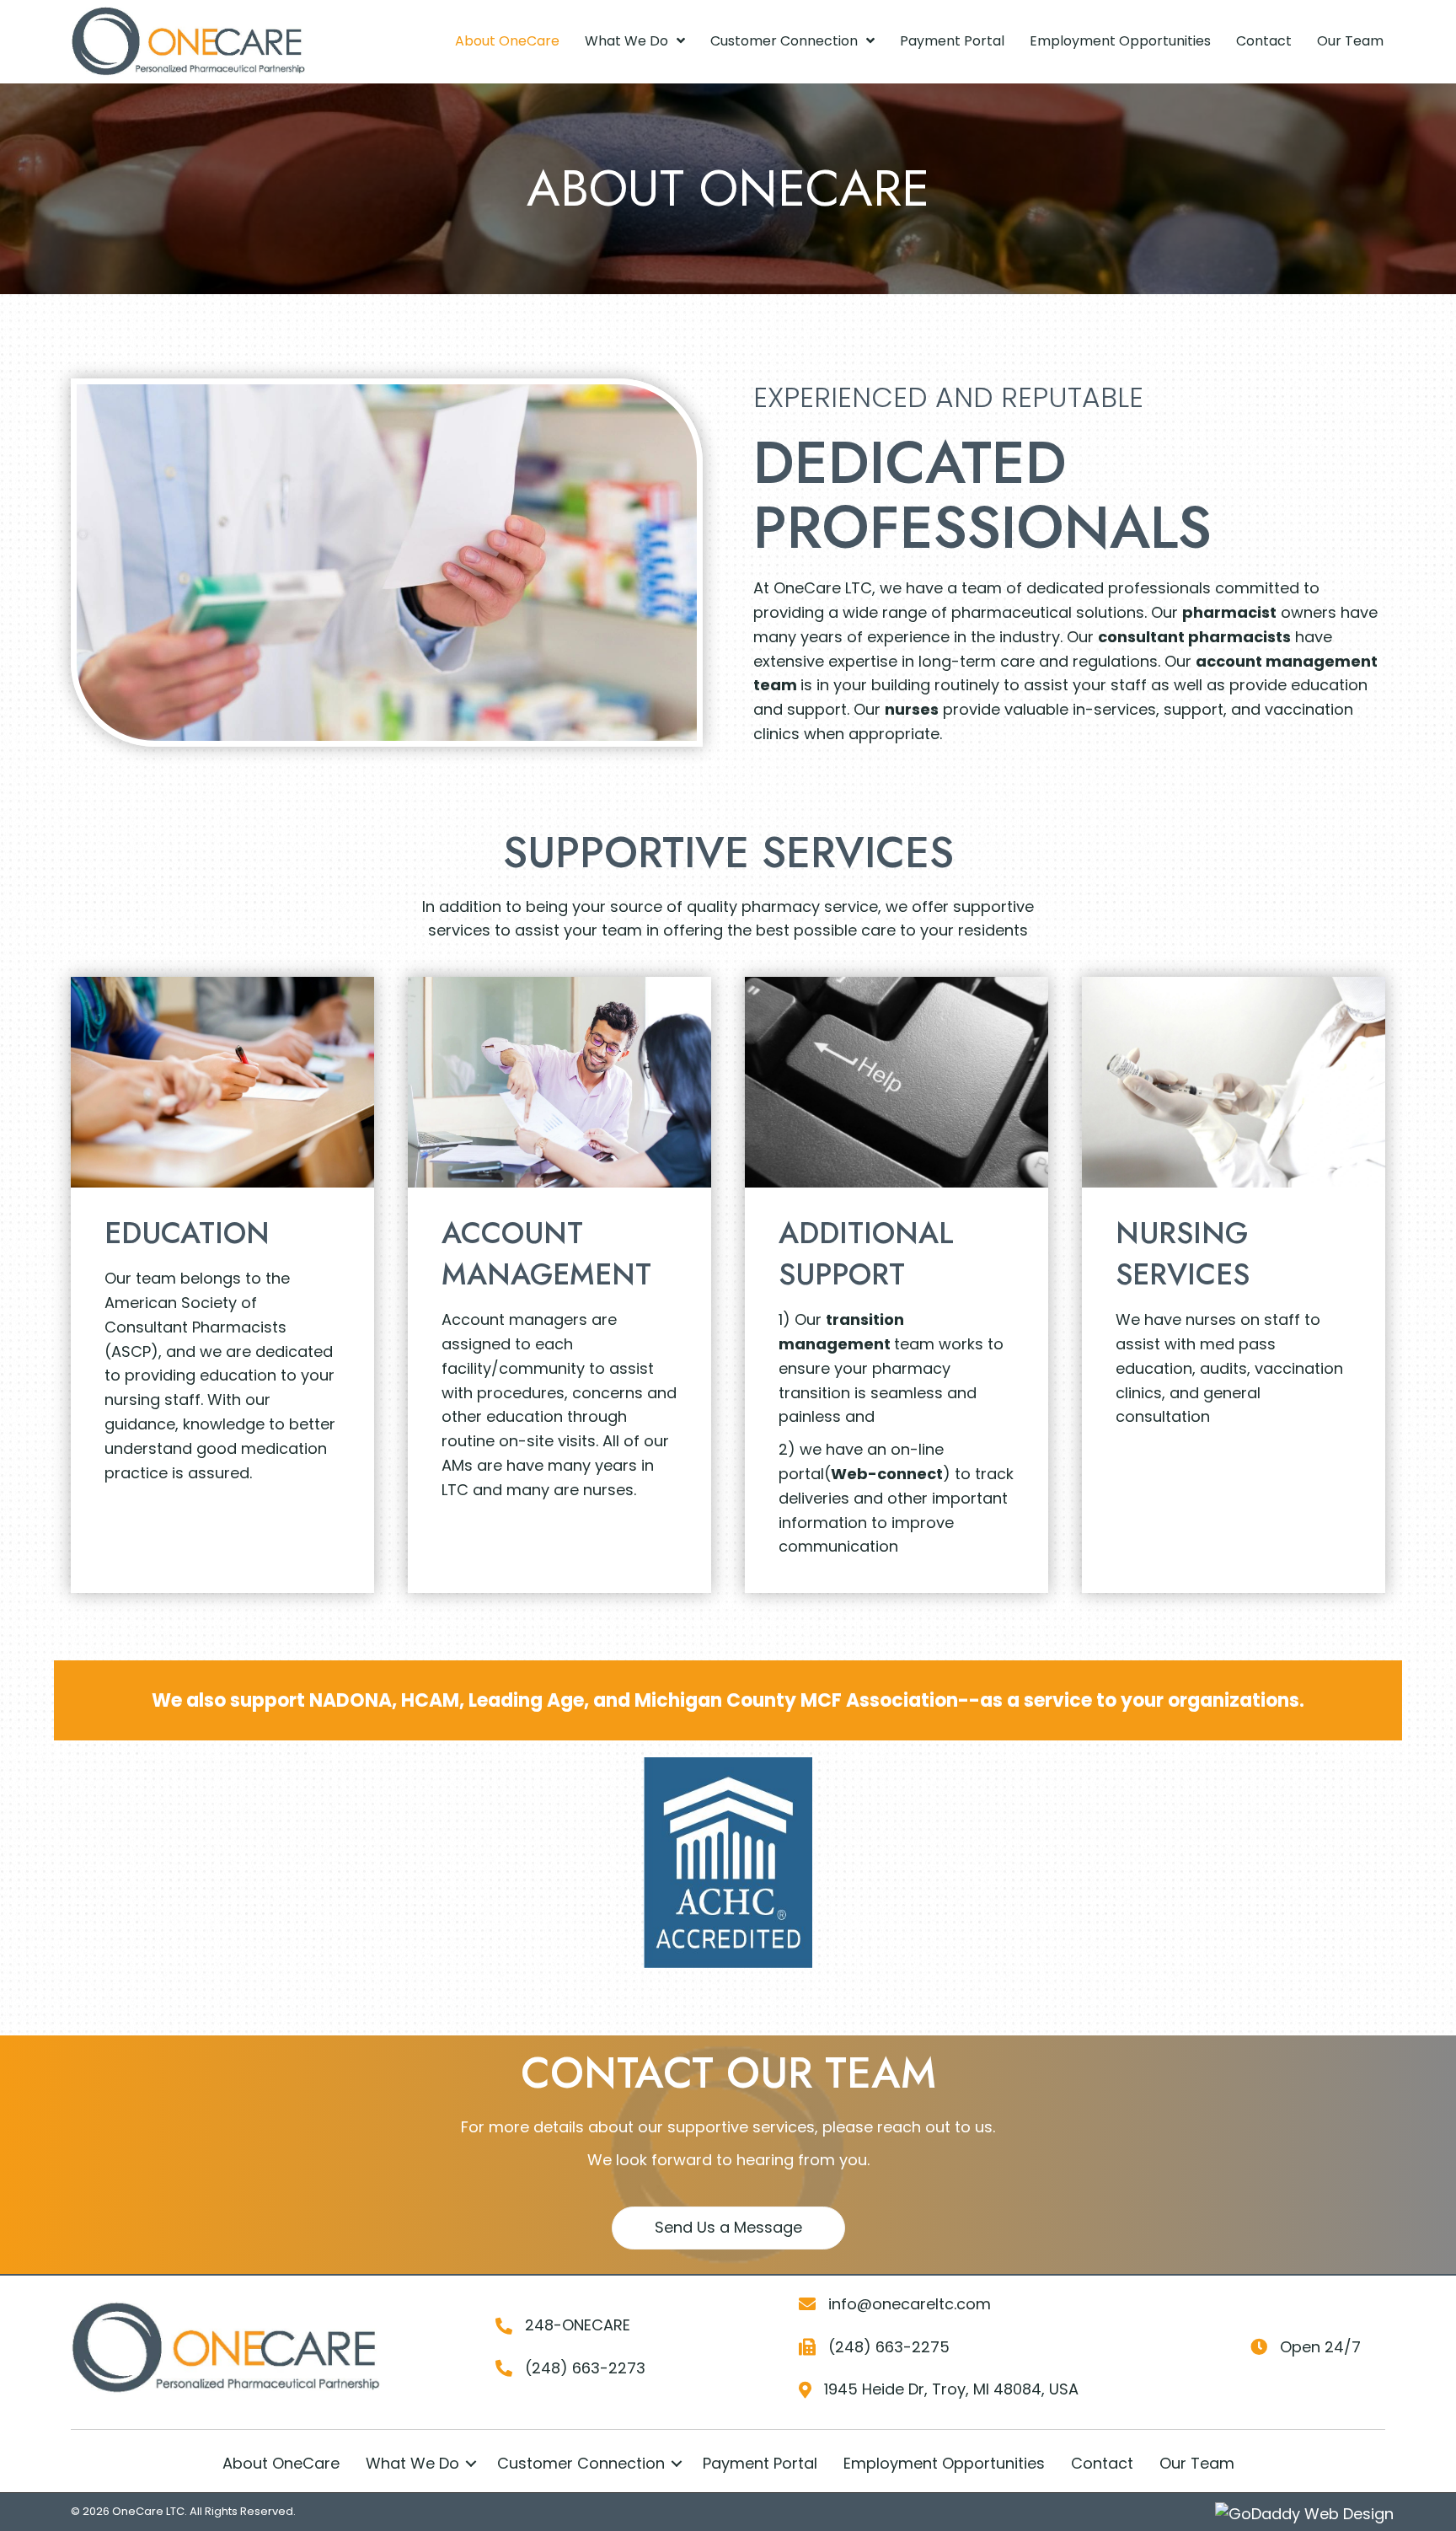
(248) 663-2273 (585, 2368)
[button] (728, 2228)
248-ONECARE (578, 2325)
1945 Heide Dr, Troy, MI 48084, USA (951, 2389)
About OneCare (281, 2463)
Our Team (1197, 2463)
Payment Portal (760, 2463)
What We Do (412, 2463)
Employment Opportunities (944, 2463)
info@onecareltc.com (910, 2304)
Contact (1102, 2463)
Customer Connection (581, 2463)
